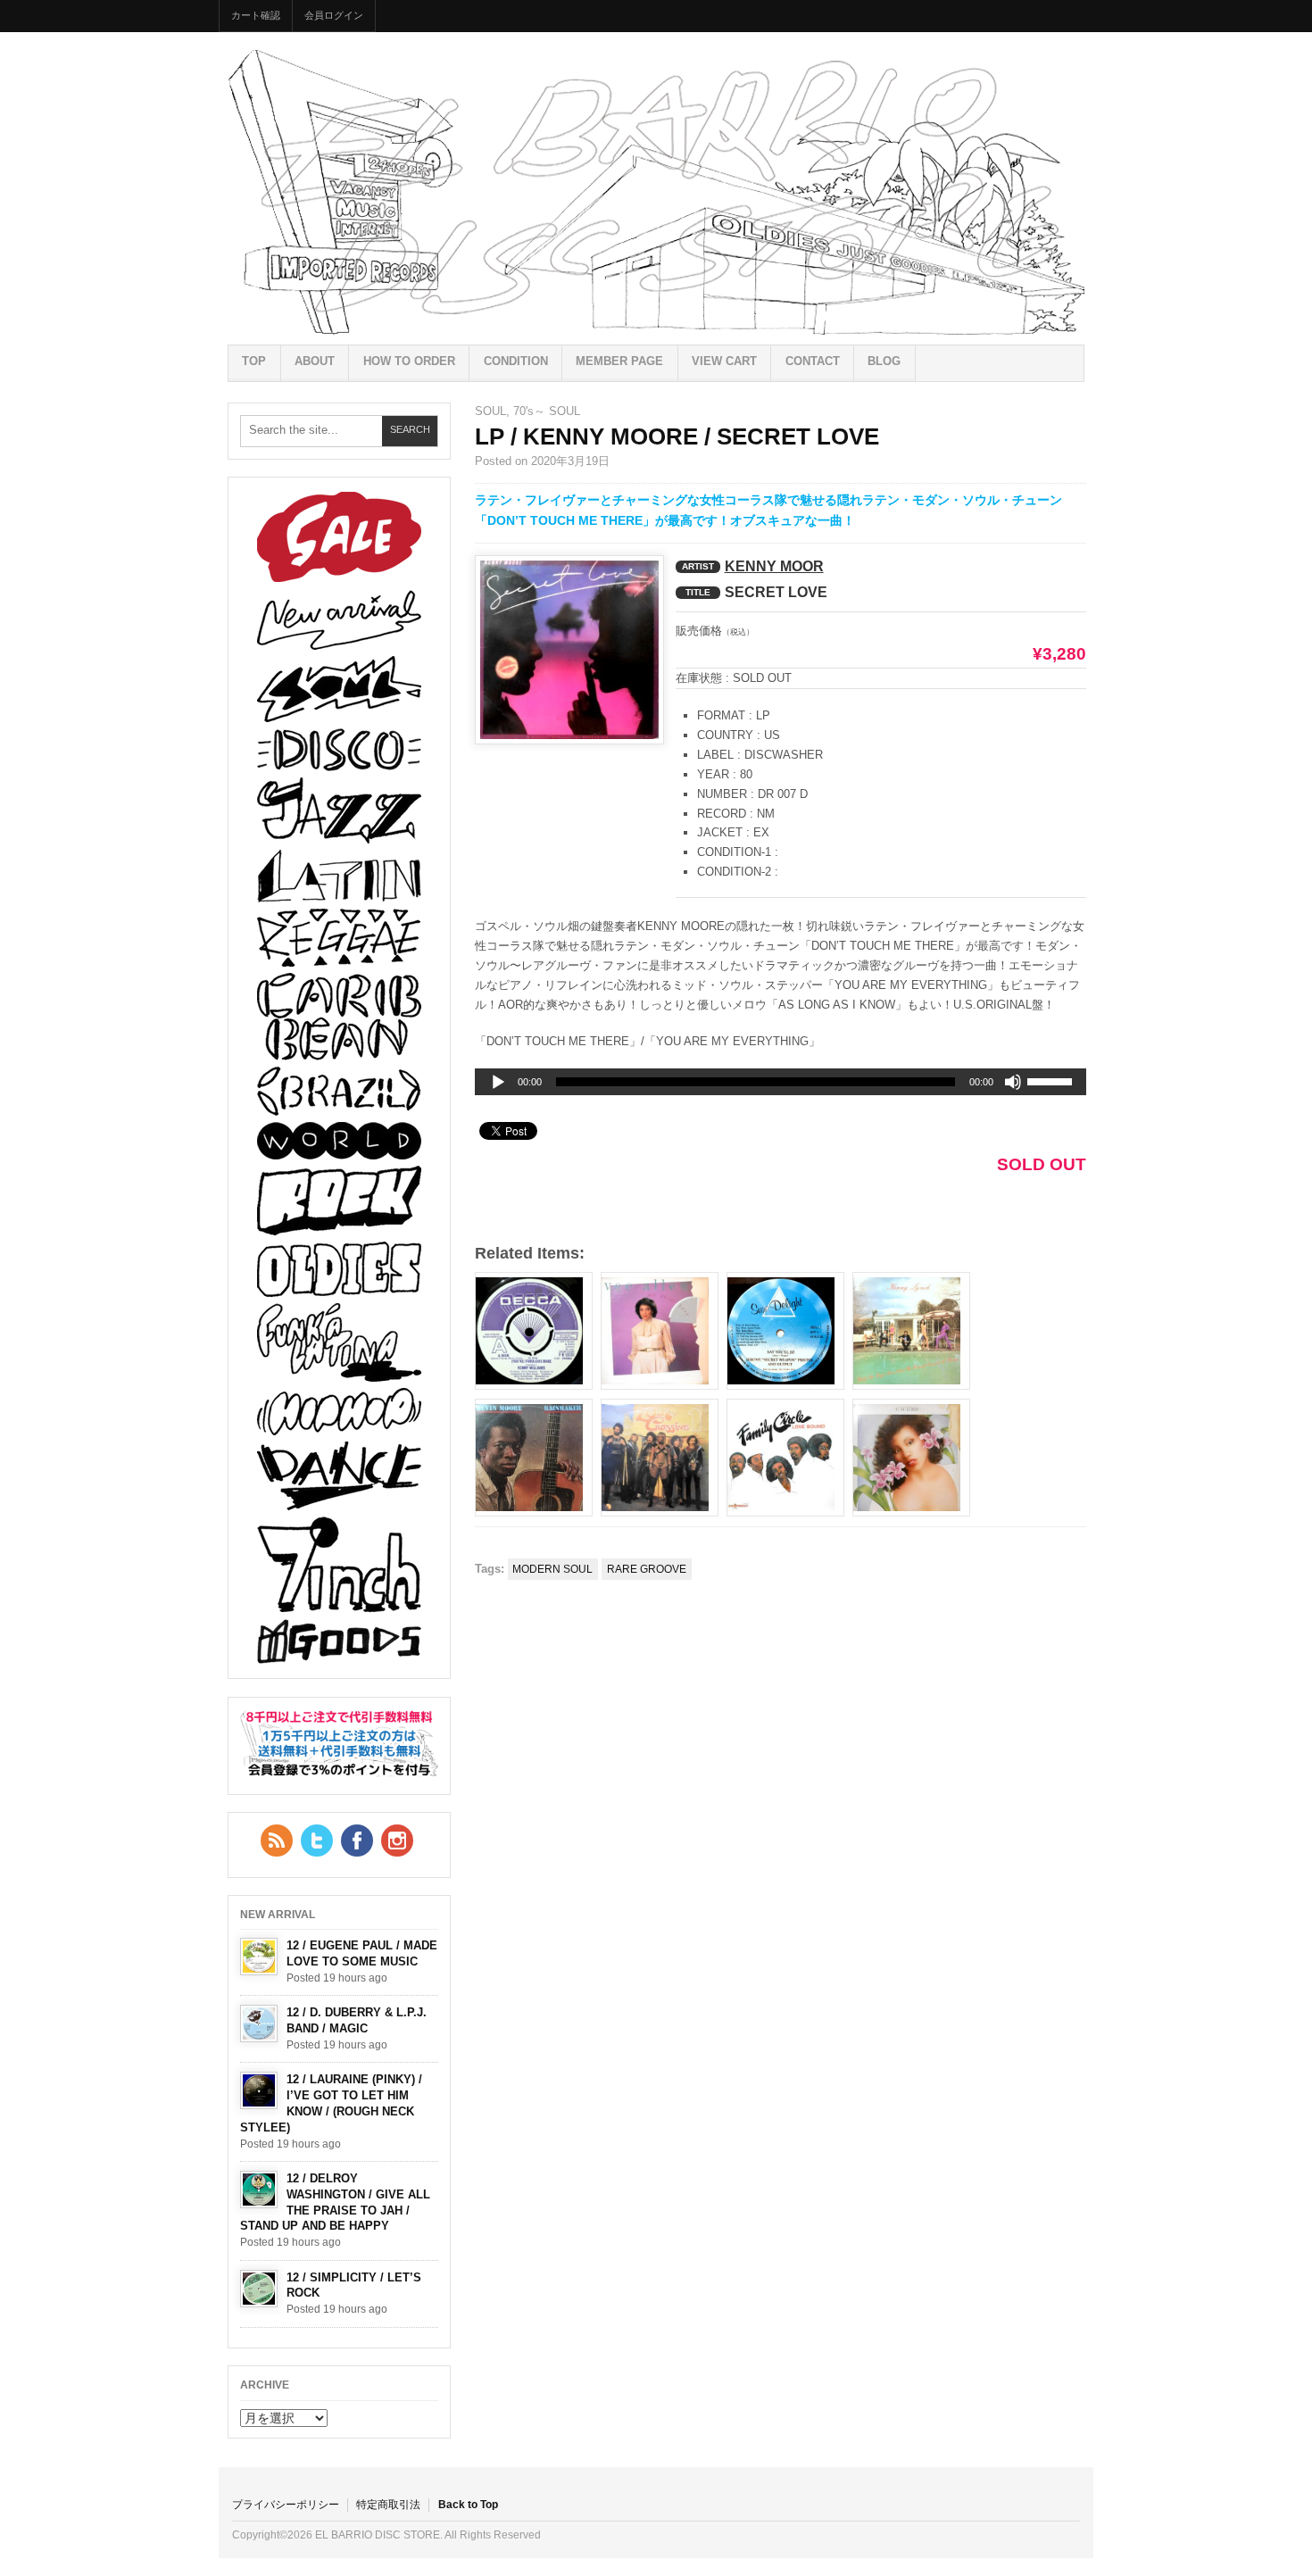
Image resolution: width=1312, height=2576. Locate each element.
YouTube (397, 1841)
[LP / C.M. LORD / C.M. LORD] (911, 1458)
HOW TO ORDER (409, 361)
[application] (781, 1082)
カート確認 (256, 15)
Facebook (357, 1841)
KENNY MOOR (774, 566)
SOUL (490, 411)
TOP (254, 361)
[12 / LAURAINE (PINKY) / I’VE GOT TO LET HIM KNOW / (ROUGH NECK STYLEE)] (259, 2090)
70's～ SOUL (547, 411)
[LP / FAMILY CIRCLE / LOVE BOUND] (785, 1458)
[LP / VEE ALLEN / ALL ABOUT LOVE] (660, 1331)
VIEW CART (724, 361)
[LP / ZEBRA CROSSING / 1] (660, 1458)
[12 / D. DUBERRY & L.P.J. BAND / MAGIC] (259, 2023)
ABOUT (315, 361)
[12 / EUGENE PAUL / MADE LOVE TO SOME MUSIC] (259, 1957)
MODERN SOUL (552, 1569)
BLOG (884, 361)
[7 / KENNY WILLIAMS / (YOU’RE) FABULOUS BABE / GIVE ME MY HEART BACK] (534, 1331)
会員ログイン (334, 15)
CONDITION (516, 361)
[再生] (498, 1083)
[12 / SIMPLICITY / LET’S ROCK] (259, 2289)
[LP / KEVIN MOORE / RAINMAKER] (534, 1458)
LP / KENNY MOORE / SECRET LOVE (677, 436)
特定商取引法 (388, 2505)
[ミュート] (1013, 1082)
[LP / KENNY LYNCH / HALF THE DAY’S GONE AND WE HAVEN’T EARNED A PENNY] (911, 1331)
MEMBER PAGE (619, 361)
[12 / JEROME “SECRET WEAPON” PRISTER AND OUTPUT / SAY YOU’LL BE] (785, 1331)
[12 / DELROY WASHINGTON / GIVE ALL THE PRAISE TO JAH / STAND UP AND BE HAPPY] (259, 2190)
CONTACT (813, 361)
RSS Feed (277, 1841)
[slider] (1052, 1084)
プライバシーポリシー (286, 2505)
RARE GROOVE (647, 1569)
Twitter (317, 1841)
